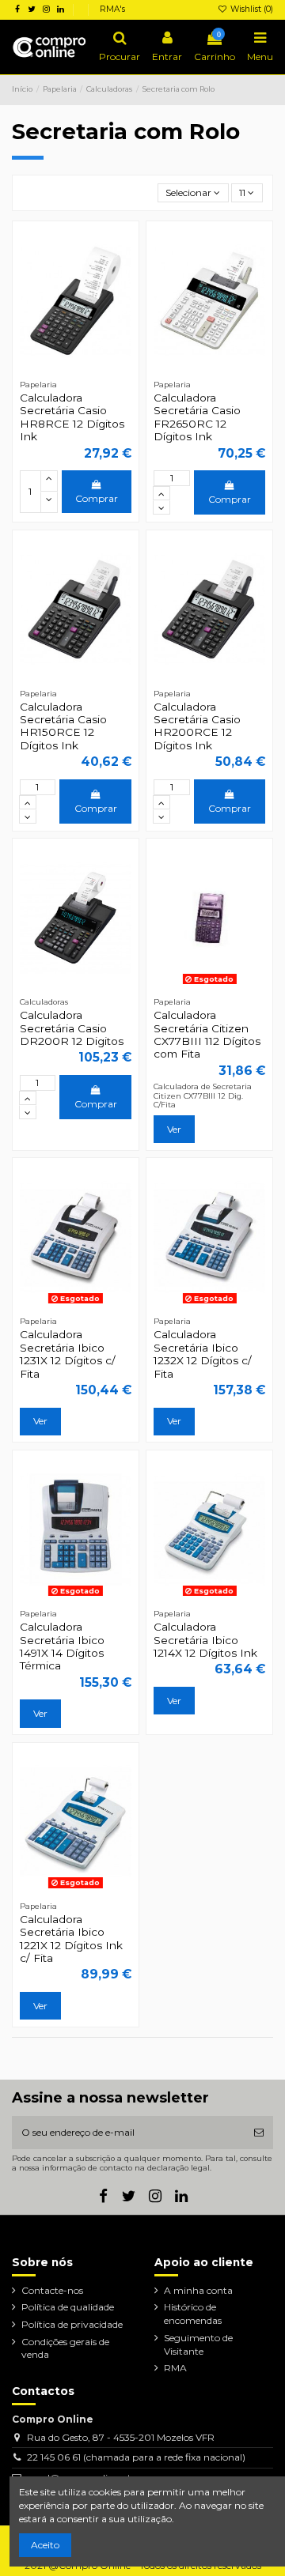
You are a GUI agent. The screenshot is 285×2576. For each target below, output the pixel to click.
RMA (175, 2368)
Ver (174, 1129)
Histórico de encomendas (193, 2314)
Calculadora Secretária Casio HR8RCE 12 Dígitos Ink (72, 417)
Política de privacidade (72, 2324)
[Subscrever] (259, 2133)
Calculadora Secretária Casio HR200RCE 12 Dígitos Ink (197, 726)
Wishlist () (251, 9)
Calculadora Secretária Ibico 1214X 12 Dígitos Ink (205, 1640)
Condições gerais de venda (65, 2348)
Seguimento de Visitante (198, 2344)
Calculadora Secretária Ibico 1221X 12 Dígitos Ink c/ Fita (71, 1939)
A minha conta (198, 2290)
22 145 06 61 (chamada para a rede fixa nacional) (136, 2457)
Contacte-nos (52, 2290)
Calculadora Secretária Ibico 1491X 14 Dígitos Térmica (62, 1646)
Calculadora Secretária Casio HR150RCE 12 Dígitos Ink (63, 726)
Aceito (45, 2545)
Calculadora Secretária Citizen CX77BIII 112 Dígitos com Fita (207, 1034)
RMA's (112, 9)
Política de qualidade (68, 2307)
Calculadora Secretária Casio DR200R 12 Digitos (72, 1028)
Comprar (97, 498)
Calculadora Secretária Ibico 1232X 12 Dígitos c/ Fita (203, 1354)
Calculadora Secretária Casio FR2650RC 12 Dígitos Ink (197, 417)
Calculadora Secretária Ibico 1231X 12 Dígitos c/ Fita (68, 1354)
